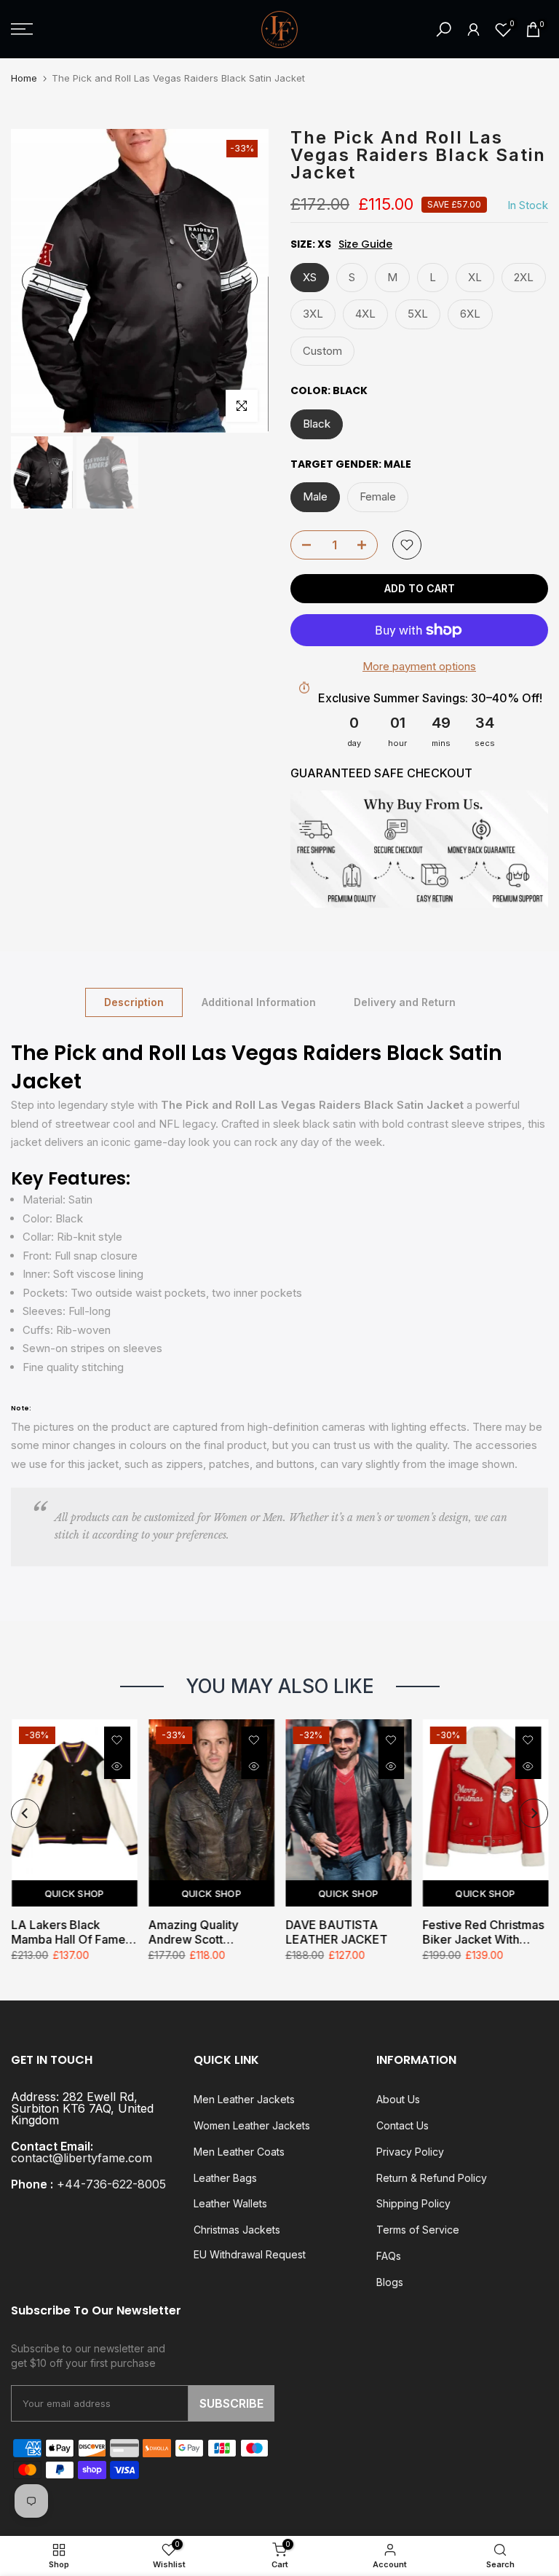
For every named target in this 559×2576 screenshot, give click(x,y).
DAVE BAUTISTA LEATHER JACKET (336, 1932)
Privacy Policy (410, 2152)
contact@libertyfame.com (82, 2158)
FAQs (389, 2256)
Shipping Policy (413, 2203)
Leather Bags (225, 2178)
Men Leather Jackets (244, 2099)
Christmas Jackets (237, 2230)
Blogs (390, 2282)
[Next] (243, 280)
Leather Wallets (230, 2203)
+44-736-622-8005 (111, 2184)
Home (24, 78)
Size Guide (365, 244)
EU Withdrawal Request (250, 2254)
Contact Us (403, 2125)
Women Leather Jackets (252, 2125)
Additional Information (259, 1001)
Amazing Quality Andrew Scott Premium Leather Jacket (195, 1932)
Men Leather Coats (239, 2152)
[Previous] (36, 280)
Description (134, 1001)
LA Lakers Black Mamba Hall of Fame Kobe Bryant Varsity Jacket (68, 1932)
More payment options (419, 666)
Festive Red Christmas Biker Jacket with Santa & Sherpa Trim (483, 1932)
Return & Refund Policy (432, 2178)
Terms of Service (418, 2230)
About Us (398, 2099)
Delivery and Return (405, 1001)
